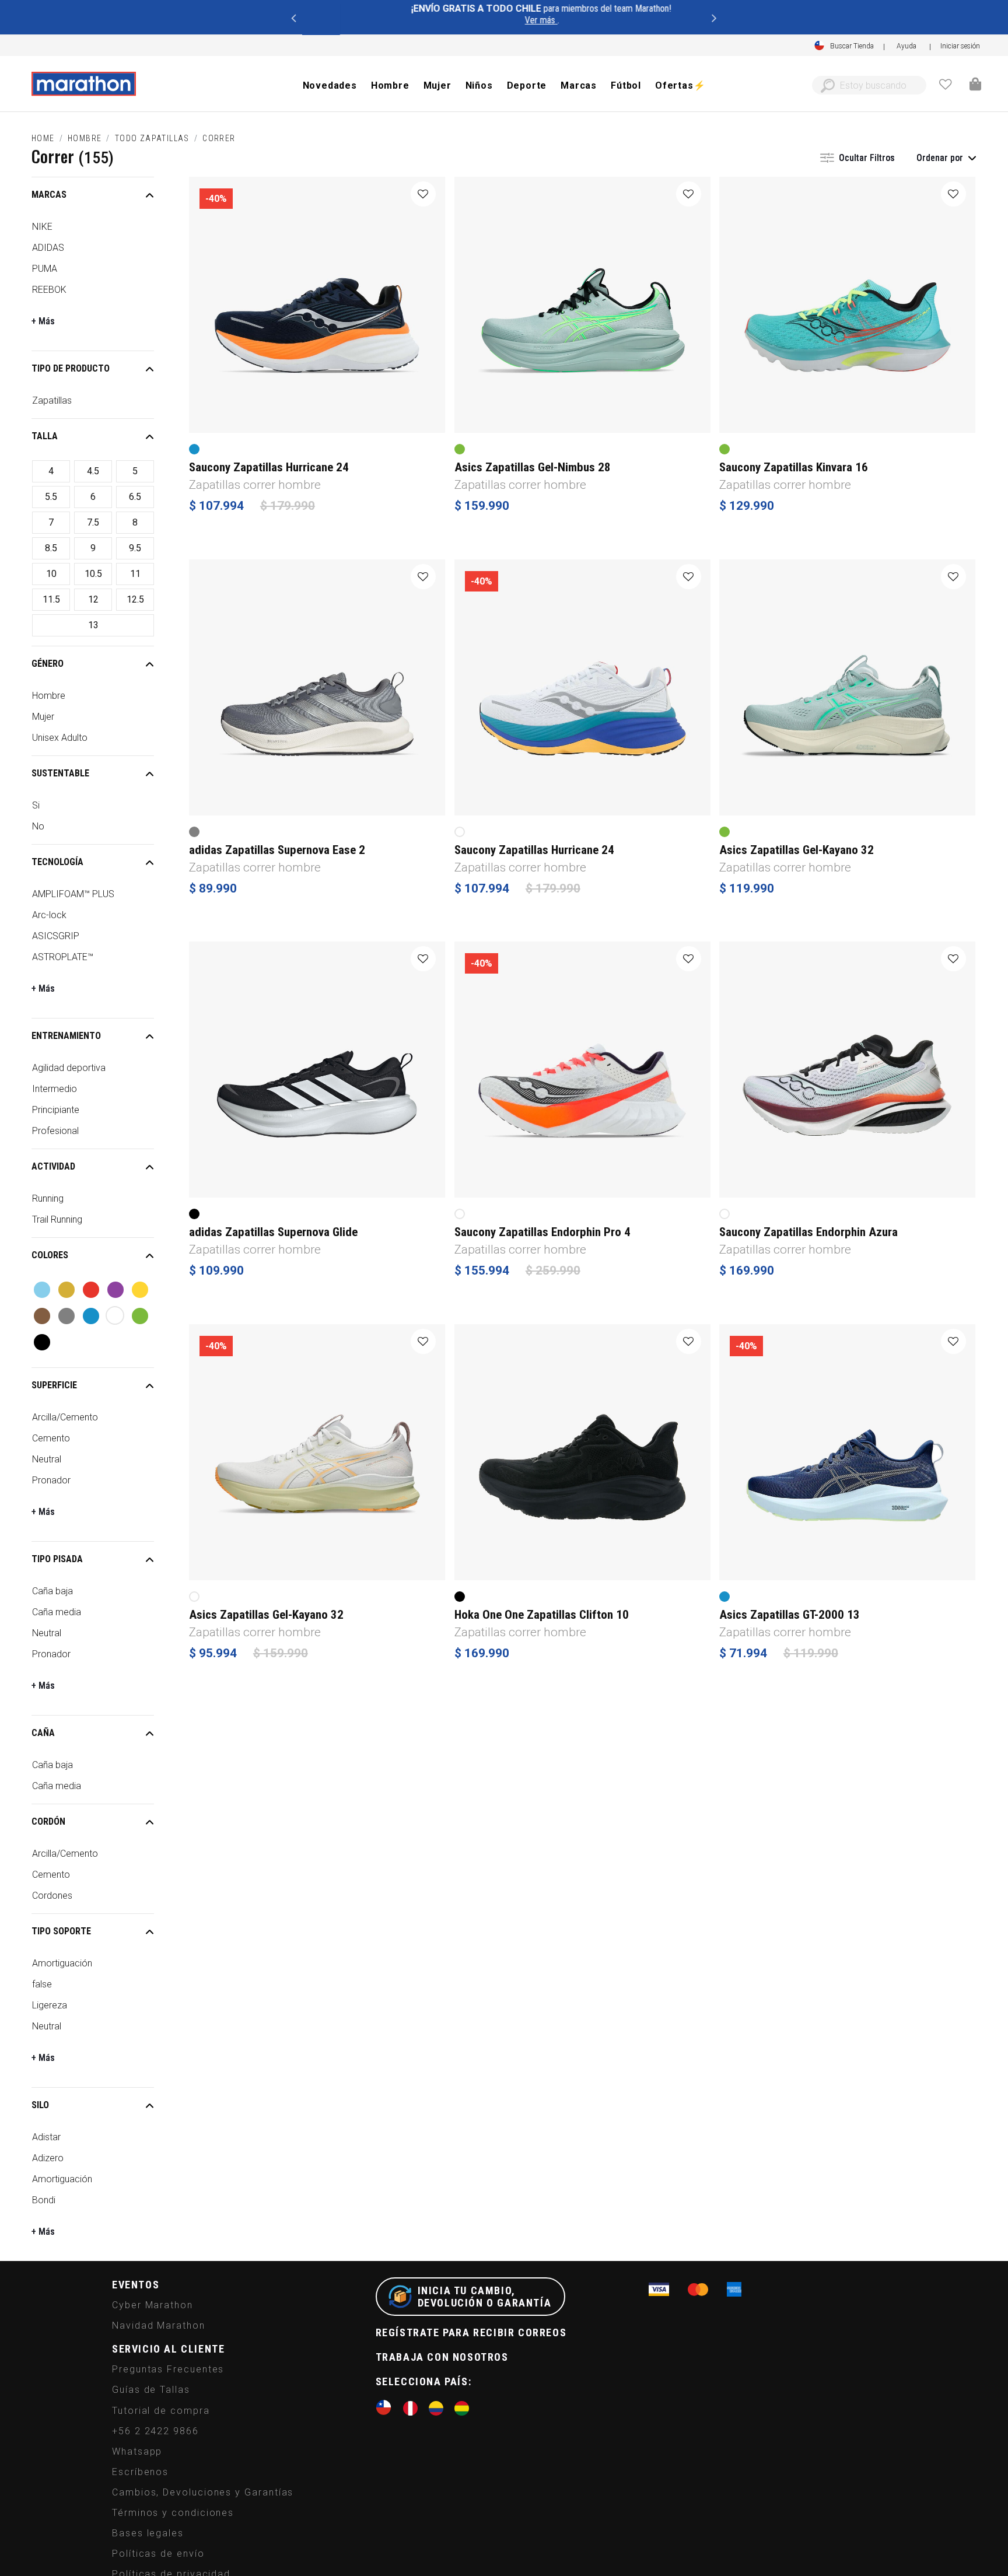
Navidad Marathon (159, 2325)
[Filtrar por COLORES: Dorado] (66, 1290)
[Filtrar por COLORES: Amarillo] (140, 1290)
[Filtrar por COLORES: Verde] (140, 1316)
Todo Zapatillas (152, 138)
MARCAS (49, 195)
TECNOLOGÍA (57, 862)
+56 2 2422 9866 (155, 2431)
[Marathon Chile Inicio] (83, 84)
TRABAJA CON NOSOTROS (442, 2357)
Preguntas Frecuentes (168, 2369)
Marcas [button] (579, 85)
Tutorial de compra (161, 2411)
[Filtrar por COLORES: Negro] (42, 1342)
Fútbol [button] (626, 85)
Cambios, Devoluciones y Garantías (203, 2492)
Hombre (85, 138)
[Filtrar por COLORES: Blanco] (115, 1315)
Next (715, 17)
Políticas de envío (158, 2554)
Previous (293, 17)
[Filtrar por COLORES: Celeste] (42, 1290)
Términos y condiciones (173, 2513)
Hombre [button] (390, 85)
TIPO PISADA (57, 1559)
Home (43, 138)
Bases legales (148, 2533)
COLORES (50, 1255)
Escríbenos (140, 2472)
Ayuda (907, 45)
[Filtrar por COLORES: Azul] (91, 1316)
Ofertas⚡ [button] (680, 85)
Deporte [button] (527, 85)
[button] (960, 46)
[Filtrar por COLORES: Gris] (66, 1316)
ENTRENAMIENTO (66, 1036)
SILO (40, 2105)
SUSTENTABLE (60, 773)
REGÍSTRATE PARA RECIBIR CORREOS (471, 2332)
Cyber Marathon (153, 2305)
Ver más (502, 20)
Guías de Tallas (151, 2390)
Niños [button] (479, 85)
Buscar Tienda (852, 46)
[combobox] (869, 85)
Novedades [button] (330, 85)
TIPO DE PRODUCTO (71, 368)
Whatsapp (137, 2451)
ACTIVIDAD (53, 1166)
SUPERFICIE (54, 1385)
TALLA (45, 436)
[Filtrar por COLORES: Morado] (116, 1290)
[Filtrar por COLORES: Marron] (42, 1316)
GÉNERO (48, 664)
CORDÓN (48, 1821)
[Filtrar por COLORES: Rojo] (91, 1290)
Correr (219, 138)
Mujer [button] (437, 85)
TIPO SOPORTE (61, 1931)
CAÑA (43, 1733)
